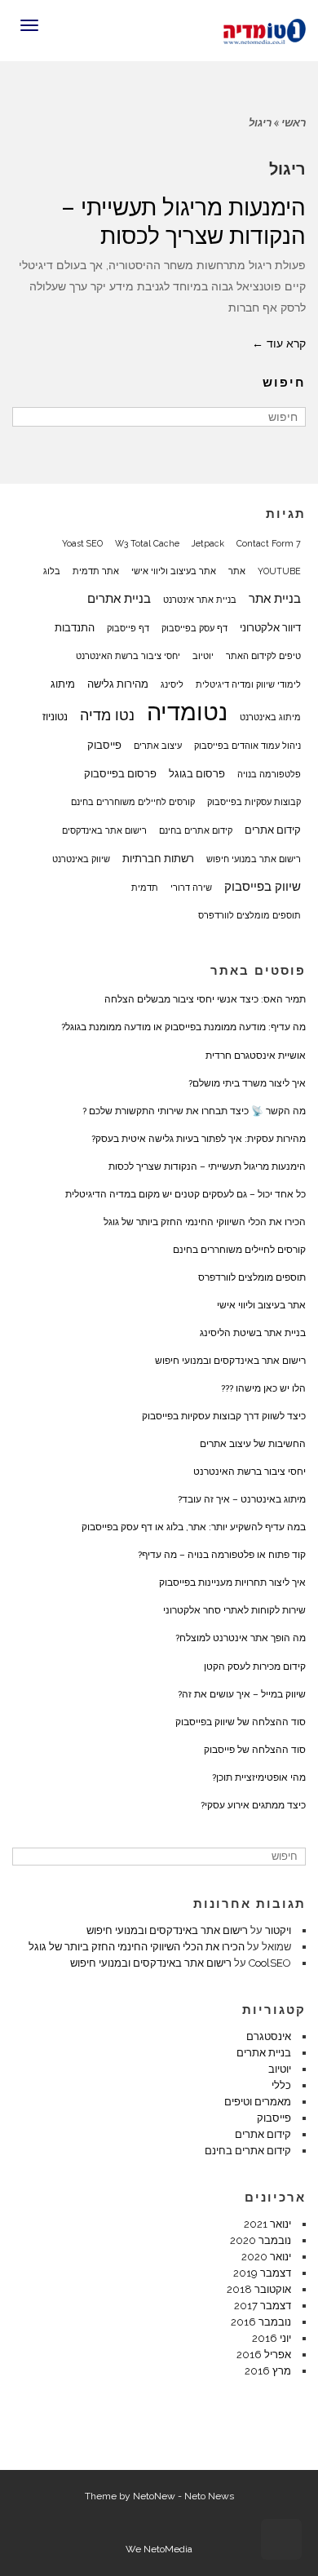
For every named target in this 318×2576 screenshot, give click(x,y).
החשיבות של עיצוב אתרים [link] (253, 1444)
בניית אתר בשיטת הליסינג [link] (253, 1333)
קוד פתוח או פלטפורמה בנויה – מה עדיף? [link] (222, 1555)
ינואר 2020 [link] (266, 2257)
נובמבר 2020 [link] (261, 2240)
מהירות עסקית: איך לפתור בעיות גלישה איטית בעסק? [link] (199, 1139)
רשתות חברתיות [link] (158, 858)
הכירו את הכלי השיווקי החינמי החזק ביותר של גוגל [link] (205, 1222)
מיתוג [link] (63, 684)
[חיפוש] (26, 417)
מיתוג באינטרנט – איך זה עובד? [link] (242, 1499)
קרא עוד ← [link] (279, 343)
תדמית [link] (145, 887)
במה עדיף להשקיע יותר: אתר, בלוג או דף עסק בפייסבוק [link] (194, 1527)
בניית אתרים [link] (119, 599)
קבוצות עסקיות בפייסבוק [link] (254, 802)
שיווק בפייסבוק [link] (263, 887)
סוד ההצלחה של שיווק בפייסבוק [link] (241, 1722)
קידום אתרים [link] (273, 830)
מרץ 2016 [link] (268, 2371)
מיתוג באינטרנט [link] (270, 717)
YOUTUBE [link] (279, 571)
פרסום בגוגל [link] (197, 773)
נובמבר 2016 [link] (261, 2322)
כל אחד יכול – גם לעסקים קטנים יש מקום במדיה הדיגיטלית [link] (185, 1194)
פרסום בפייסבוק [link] (120, 773)
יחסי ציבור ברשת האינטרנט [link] (128, 656)
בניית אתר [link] (275, 599)
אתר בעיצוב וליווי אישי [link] (174, 571)
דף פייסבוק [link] (128, 628)
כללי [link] (281, 2085)
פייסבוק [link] (104, 745)
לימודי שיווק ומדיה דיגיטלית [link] (248, 684)
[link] (265, 29)
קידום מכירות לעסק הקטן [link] (255, 1666)
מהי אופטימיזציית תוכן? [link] (259, 1777)
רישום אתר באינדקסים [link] (104, 830)
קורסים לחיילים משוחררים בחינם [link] (133, 802)
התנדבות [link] (75, 627)
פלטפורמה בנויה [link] (269, 774)
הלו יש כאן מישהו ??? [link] (263, 1388)
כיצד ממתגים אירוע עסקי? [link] (253, 1805)
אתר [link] (237, 571)
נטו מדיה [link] (107, 715)
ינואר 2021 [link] (267, 2224)
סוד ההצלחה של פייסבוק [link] (255, 1750)
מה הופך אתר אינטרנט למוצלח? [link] (241, 1638)
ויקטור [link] (278, 1930)
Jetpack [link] (208, 543)
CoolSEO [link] (270, 1963)
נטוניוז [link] (55, 716)
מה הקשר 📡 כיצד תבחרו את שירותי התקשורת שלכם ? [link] (194, 1111)
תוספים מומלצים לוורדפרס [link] (250, 915)
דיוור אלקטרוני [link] (270, 627)
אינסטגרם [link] (269, 2036)
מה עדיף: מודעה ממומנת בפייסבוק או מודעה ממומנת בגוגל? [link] (183, 1027)
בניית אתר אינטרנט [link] (200, 600)
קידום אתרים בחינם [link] (196, 830)
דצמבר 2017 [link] (263, 2306)
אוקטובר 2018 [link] (259, 2289)
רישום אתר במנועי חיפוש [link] (254, 859)
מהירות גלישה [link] (118, 684)
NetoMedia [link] (168, 2549)
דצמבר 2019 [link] (262, 2273)
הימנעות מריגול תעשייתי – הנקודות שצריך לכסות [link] (207, 1166)
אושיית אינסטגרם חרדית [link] (256, 1056)
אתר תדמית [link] (96, 571)
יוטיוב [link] (203, 656)
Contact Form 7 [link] (269, 543)
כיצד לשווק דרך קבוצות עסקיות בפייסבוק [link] (224, 1416)
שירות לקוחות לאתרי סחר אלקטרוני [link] (234, 1610)
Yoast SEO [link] (82, 543)
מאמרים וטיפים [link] (258, 2102)
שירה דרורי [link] (191, 887)
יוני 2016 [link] (272, 2338)
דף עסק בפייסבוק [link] (194, 628)
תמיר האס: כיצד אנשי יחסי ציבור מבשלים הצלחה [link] (205, 999)
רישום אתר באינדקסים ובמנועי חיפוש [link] (230, 1361)
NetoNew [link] (154, 2496)
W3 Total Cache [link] (147, 543)
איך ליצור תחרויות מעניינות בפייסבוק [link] (232, 1582)
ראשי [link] (294, 123)
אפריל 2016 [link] (264, 2355)
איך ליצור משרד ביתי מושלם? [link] (247, 1083)
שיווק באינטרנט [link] (81, 859)
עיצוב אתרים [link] (158, 746)
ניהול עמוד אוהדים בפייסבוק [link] (247, 746)
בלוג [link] (52, 571)
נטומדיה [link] (187, 712)
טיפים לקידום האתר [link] (263, 656)
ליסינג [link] (172, 684)
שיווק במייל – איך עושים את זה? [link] (242, 1694)
